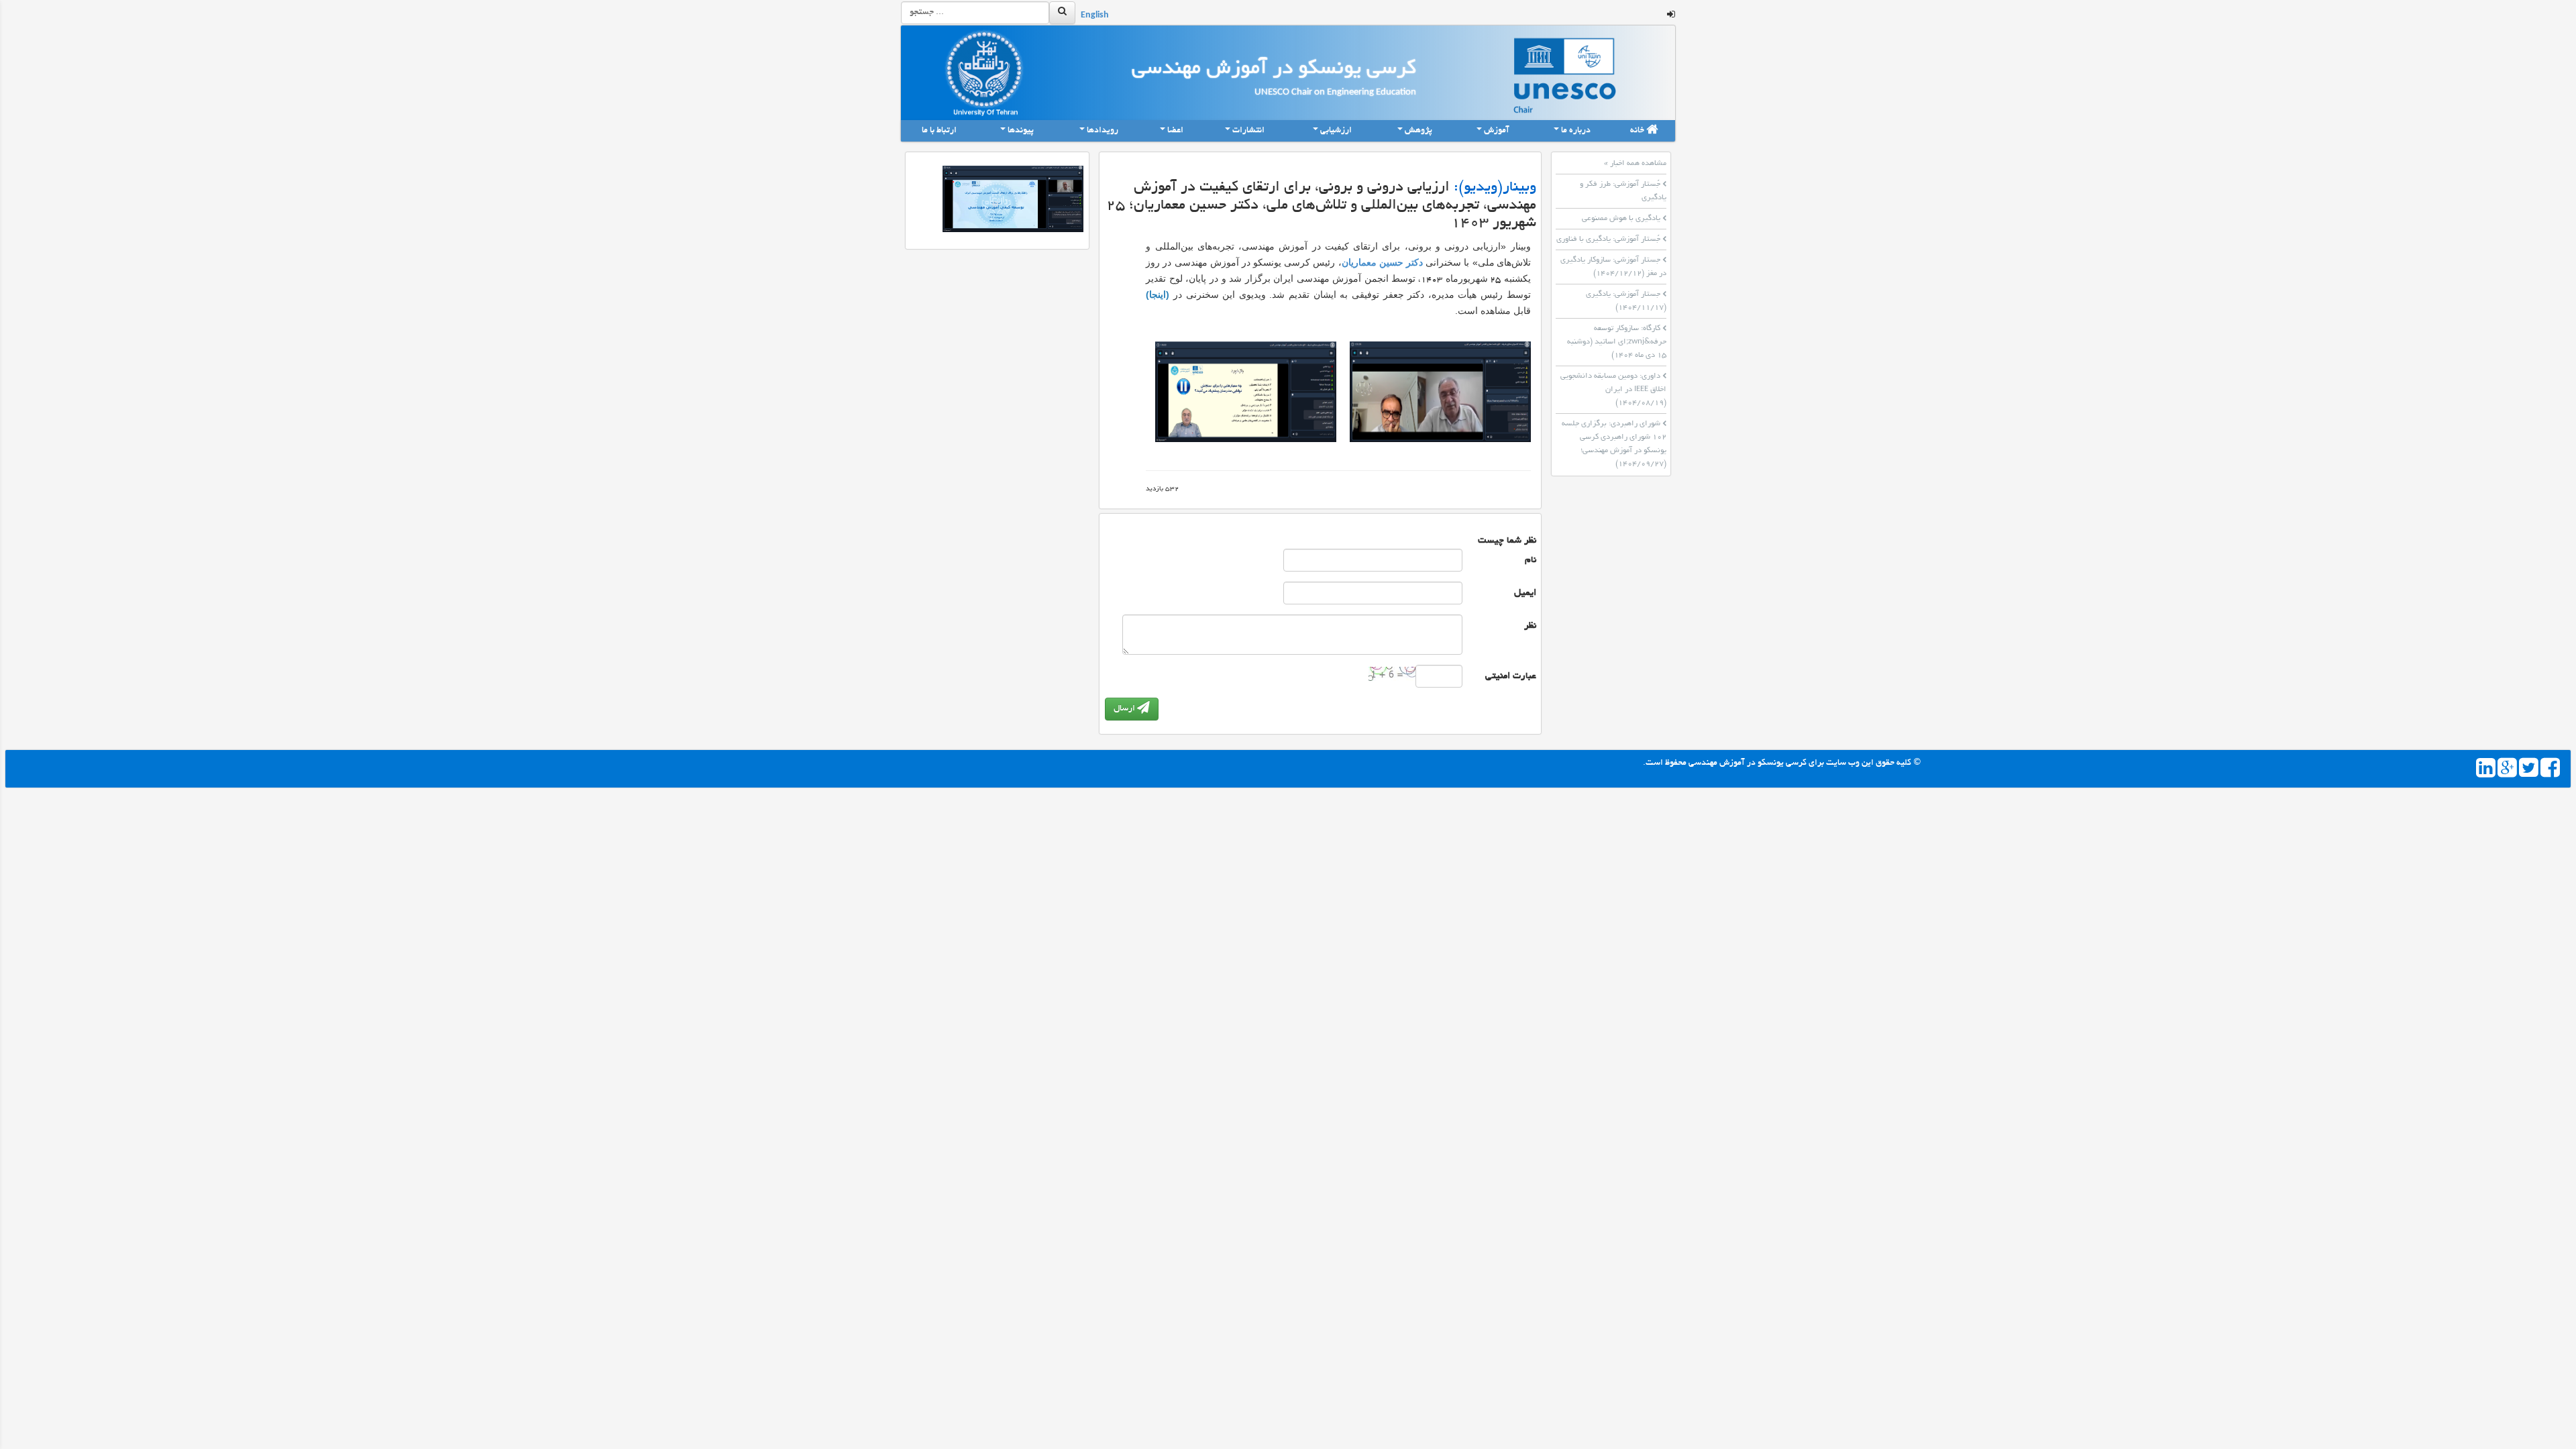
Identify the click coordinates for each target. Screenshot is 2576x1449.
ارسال (1125, 709)
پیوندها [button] (1021, 131)
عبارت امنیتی (1511, 677)
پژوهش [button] (1418, 131)
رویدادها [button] (1103, 131)
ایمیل (1525, 593)
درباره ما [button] (1576, 131)
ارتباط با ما (940, 131)
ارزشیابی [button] (1336, 131)
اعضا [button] (1175, 131)
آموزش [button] (1497, 131)
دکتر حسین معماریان (1382, 262)
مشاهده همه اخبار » (1635, 164)
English (1095, 16)
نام (1531, 560)
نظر (1530, 626)
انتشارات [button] (1248, 131)
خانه (1638, 131)
